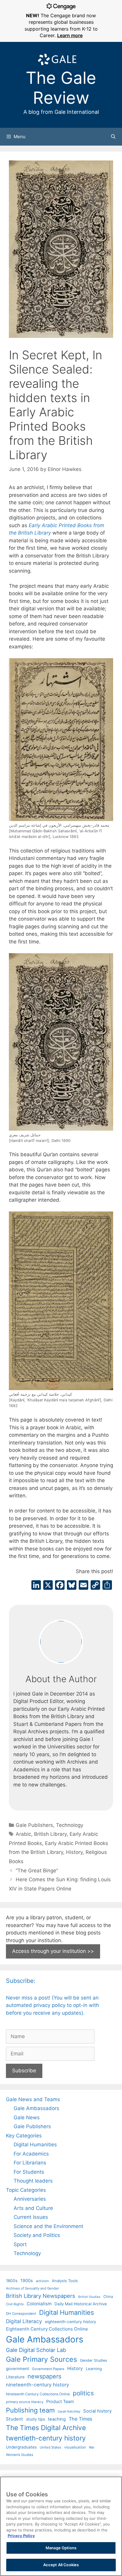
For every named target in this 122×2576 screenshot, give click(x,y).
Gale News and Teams (33, 2099)
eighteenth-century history (71, 2322)
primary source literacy (25, 2402)
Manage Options (61, 2548)
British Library (50, 1834)
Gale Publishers (34, 1825)
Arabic (23, 1834)
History (74, 1852)
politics (83, 2393)
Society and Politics (37, 2235)
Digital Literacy (24, 2321)
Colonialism (39, 2304)
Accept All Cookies (61, 2565)
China (108, 2297)
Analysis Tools (65, 2281)
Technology (70, 1825)
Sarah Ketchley (69, 2411)
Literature (15, 2377)
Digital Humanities (35, 2145)
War (92, 2447)
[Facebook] (60, 1586)
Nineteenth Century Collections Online (38, 2394)
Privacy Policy (21, 2536)
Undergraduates (21, 2447)
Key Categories (24, 2136)
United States (50, 2447)
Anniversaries (30, 2199)
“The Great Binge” (37, 1871)
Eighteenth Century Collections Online (47, 2329)
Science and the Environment (48, 2226)
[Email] (84, 1586)
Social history (97, 2411)
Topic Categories (26, 2190)
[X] (48, 1586)
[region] (61, 2526)
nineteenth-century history (37, 2385)
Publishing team (30, 2410)
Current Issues (31, 2217)
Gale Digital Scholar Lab (36, 2350)
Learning (94, 2369)
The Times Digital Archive (46, 2428)
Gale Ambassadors (36, 2108)
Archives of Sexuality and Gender (32, 2288)
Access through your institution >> (53, 1951)
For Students (29, 2172)
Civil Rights (15, 2304)
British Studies (89, 2297)
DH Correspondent (21, 2314)
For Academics (31, 2154)
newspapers (44, 2376)
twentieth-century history (46, 2438)
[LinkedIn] (36, 1586)
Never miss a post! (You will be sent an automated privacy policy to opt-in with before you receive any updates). (52, 2005)
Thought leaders (33, 2181)
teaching (57, 2419)
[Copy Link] (95, 1586)
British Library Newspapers (41, 2296)
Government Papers (48, 2369)
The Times (80, 2419)
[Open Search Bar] (113, 137)
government (17, 2369)
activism (42, 2281)
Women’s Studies (20, 2455)
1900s (27, 2281)
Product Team (60, 2401)
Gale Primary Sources (41, 2359)
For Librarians (30, 2163)
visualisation (75, 2447)
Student (15, 2419)
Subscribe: (21, 1981)
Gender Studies (94, 2360)
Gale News (27, 2117)
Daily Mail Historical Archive (81, 2304)
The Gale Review (61, 88)
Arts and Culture (33, 2208)
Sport (20, 2244)
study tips (36, 2419)
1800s (12, 2281)
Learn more (70, 35)
